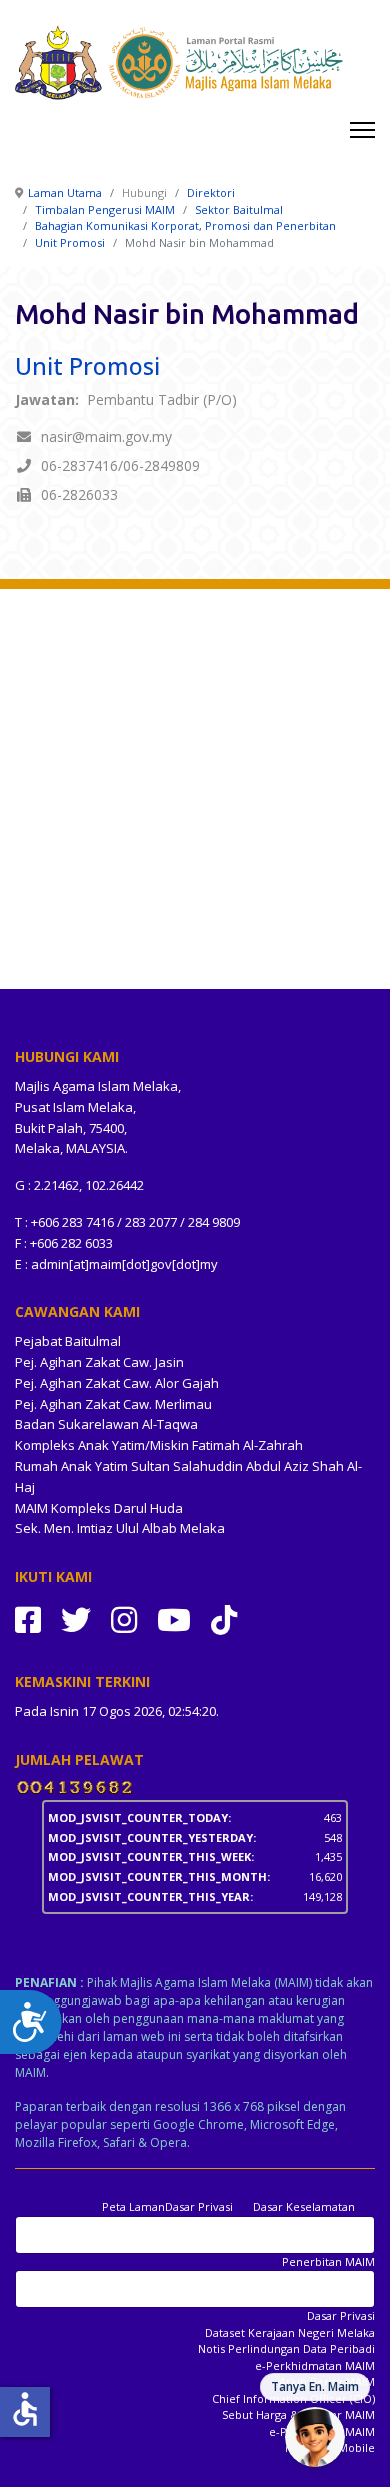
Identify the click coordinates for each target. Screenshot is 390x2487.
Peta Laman (133, 2206)
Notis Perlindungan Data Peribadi (286, 2348)
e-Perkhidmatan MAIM (315, 2365)
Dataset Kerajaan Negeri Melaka (290, 2332)
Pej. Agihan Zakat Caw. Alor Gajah (117, 1383)
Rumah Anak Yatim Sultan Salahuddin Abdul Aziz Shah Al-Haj (188, 1476)
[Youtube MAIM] (174, 1619)
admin (50, 1264)
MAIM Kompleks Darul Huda (99, 1508)
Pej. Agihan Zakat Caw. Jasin (99, 1362)
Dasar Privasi (199, 2206)
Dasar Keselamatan (304, 2206)
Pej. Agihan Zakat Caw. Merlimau (113, 1404)
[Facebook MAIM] (28, 1619)
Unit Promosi (87, 366)
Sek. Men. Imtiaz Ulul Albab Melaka (120, 1528)
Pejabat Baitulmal (68, 1341)
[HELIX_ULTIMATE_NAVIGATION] (362, 130)
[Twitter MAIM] (76, 1619)
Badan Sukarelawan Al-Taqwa (106, 1424)
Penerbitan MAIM (328, 2261)
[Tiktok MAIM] (224, 1619)
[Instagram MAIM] (124, 1619)
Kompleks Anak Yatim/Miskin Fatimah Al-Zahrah (159, 1445)
